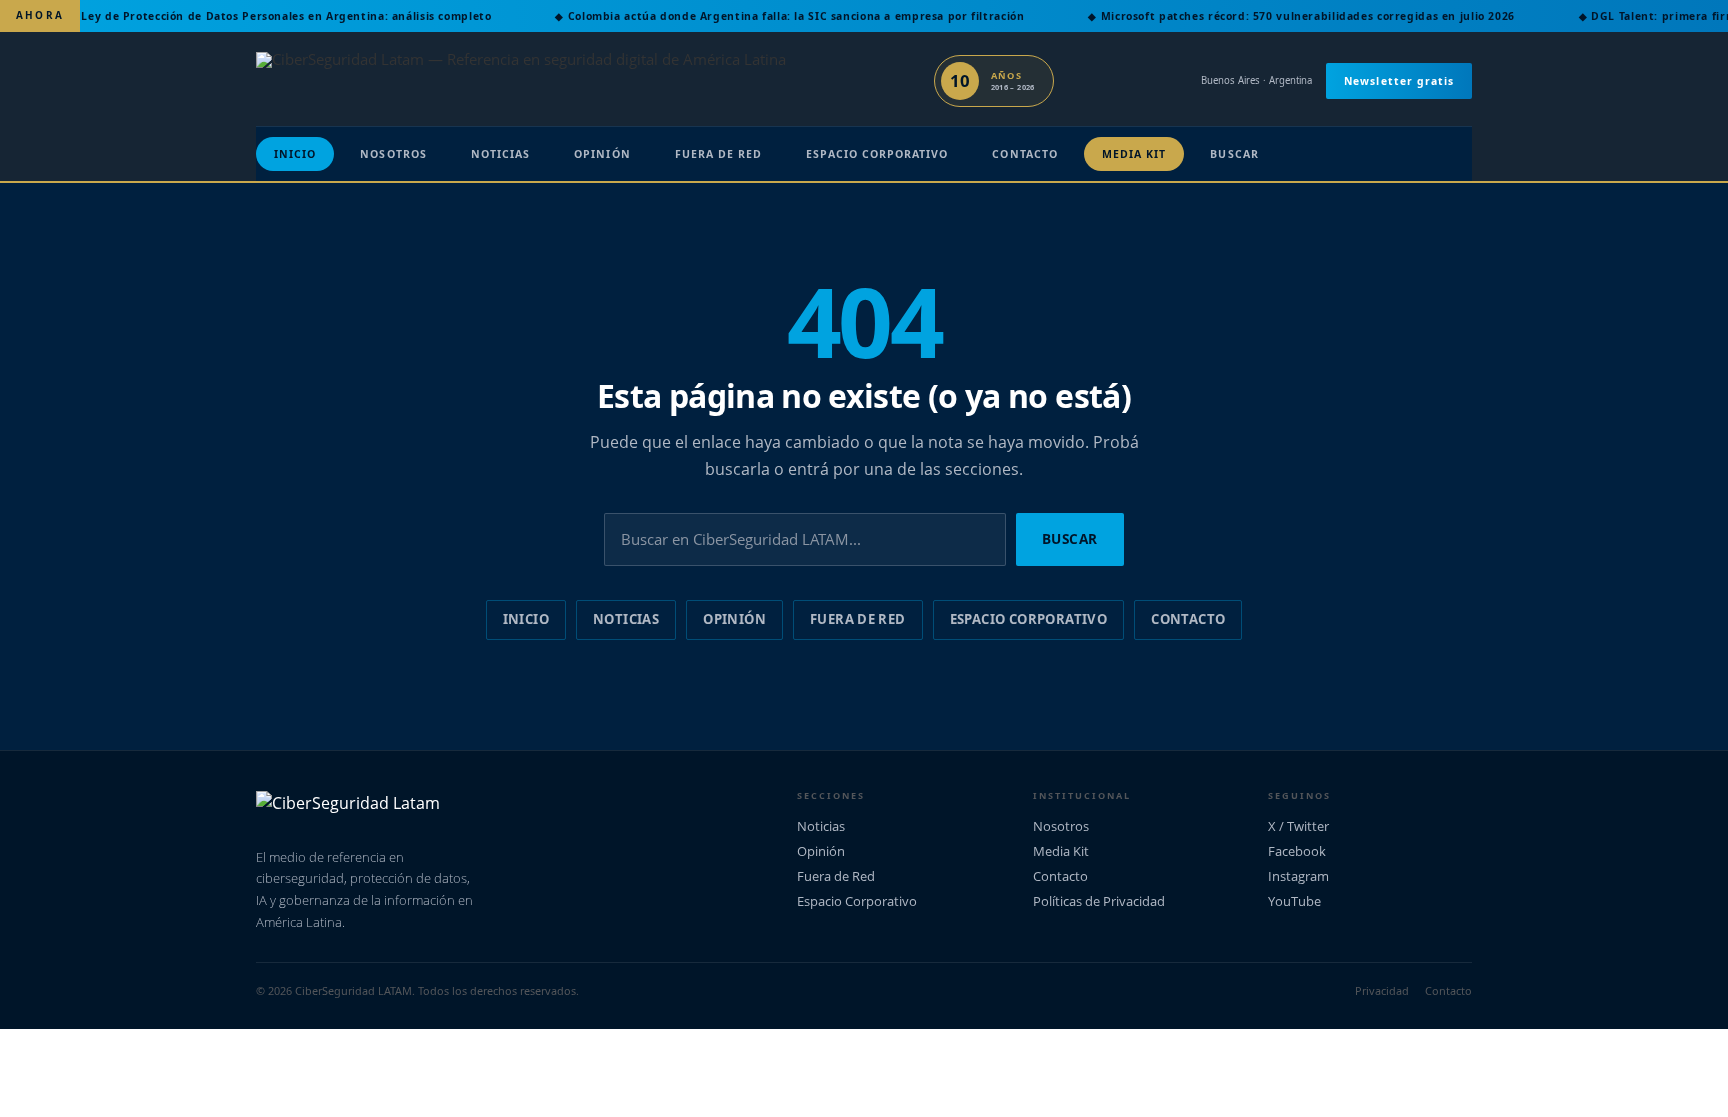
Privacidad (1382, 990)
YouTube (1294, 901)
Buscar (1234, 154)
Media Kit (1134, 154)
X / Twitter (1298, 826)
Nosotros (393, 154)
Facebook (1297, 851)
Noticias (500, 154)
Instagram (1298, 876)
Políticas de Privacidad (1099, 901)
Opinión (602, 154)
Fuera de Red (719, 154)
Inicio (295, 154)
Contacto (1024, 154)
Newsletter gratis (1399, 81)
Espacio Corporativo (877, 154)
